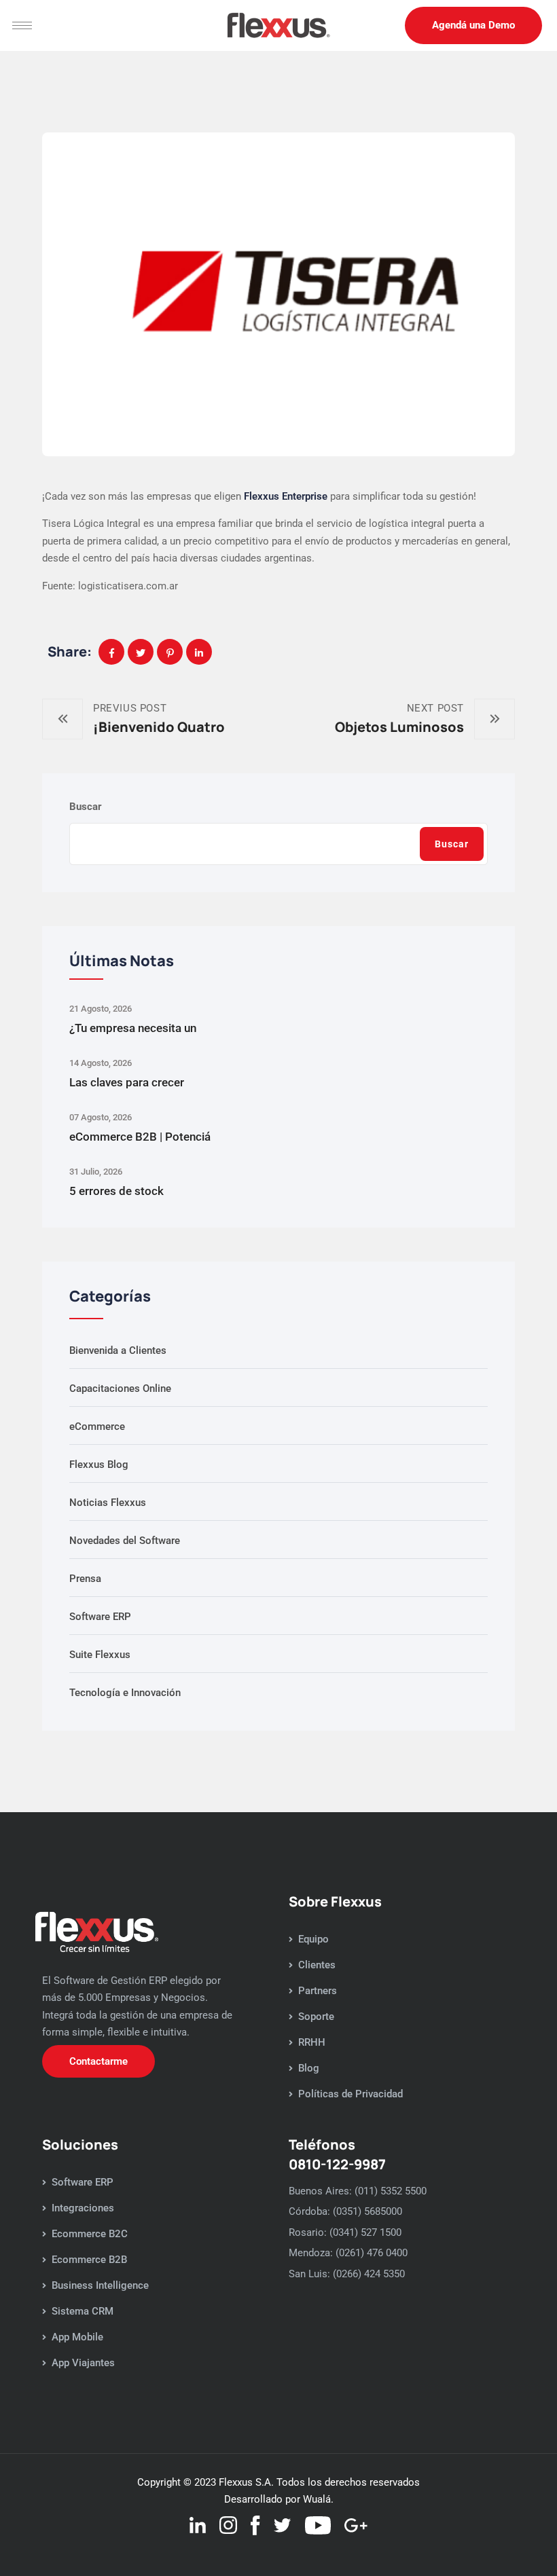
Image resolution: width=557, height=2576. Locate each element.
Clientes (317, 1965)
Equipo (313, 1939)
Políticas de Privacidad (351, 2094)
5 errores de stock (116, 1191)
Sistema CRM (83, 2311)
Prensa (85, 1579)
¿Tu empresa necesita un (133, 1028)
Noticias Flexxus (108, 1503)
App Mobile (77, 2337)
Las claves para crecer (127, 1082)
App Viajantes (83, 2363)
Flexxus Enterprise (286, 496)
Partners (318, 1991)
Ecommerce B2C (90, 2234)
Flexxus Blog (99, 1465)
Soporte (316, 2017)
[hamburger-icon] (22, 25)
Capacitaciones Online (120, 1388)
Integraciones (83, 2208)
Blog (309, 2068)
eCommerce (97, 1427)
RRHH (312, 2042)
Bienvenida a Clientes (118, 1350)
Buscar (86, 807)
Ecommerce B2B (89, 2260)
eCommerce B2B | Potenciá (140, 1137)
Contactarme (98, 2061)
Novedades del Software (125, 1541)
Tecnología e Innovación (125, 1693)
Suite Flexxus (100, 1655)
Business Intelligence (100, 2285)
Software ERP (100, 1617)
